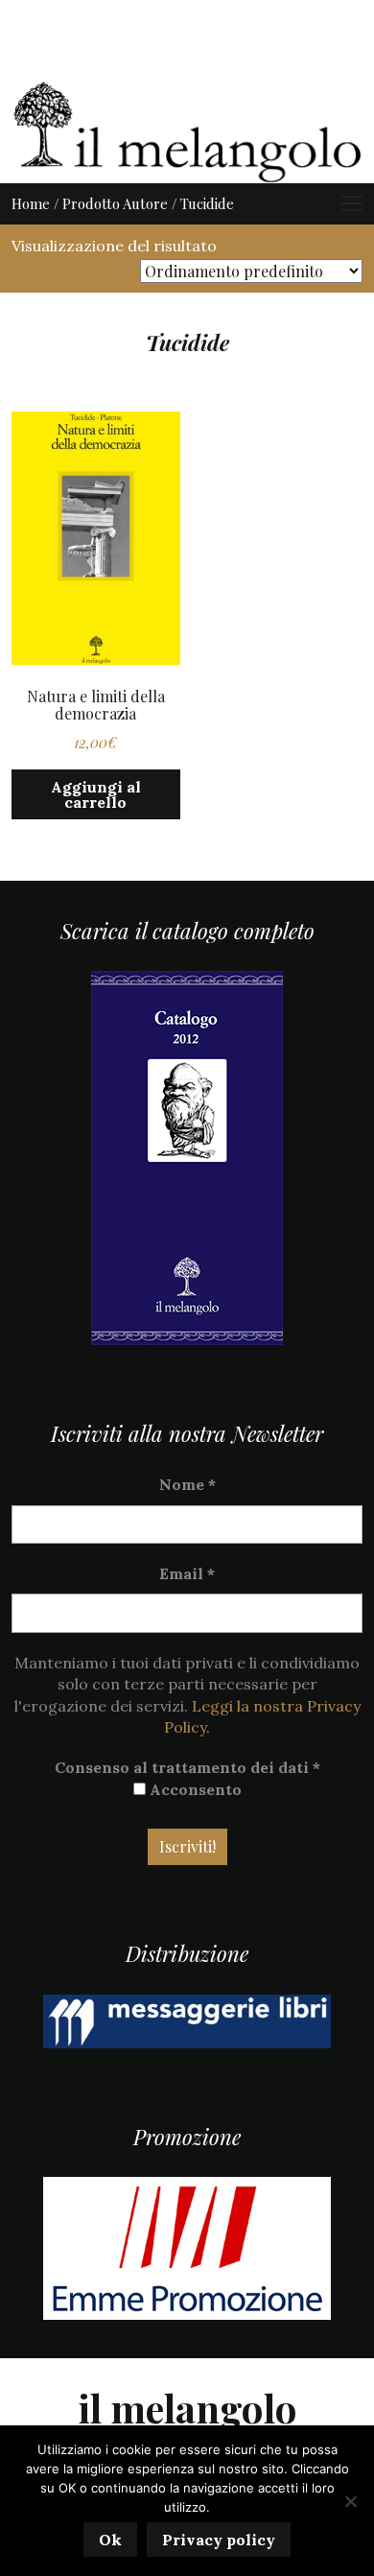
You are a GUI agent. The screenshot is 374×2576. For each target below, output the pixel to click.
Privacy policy (219, 2540)
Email (187, 1573)
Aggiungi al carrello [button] (96, 794)
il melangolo (187, 2408)
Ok (110, 2540)
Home (31, 203)
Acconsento (194, 1789)
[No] (350, 2501)
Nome (187, 1484)
